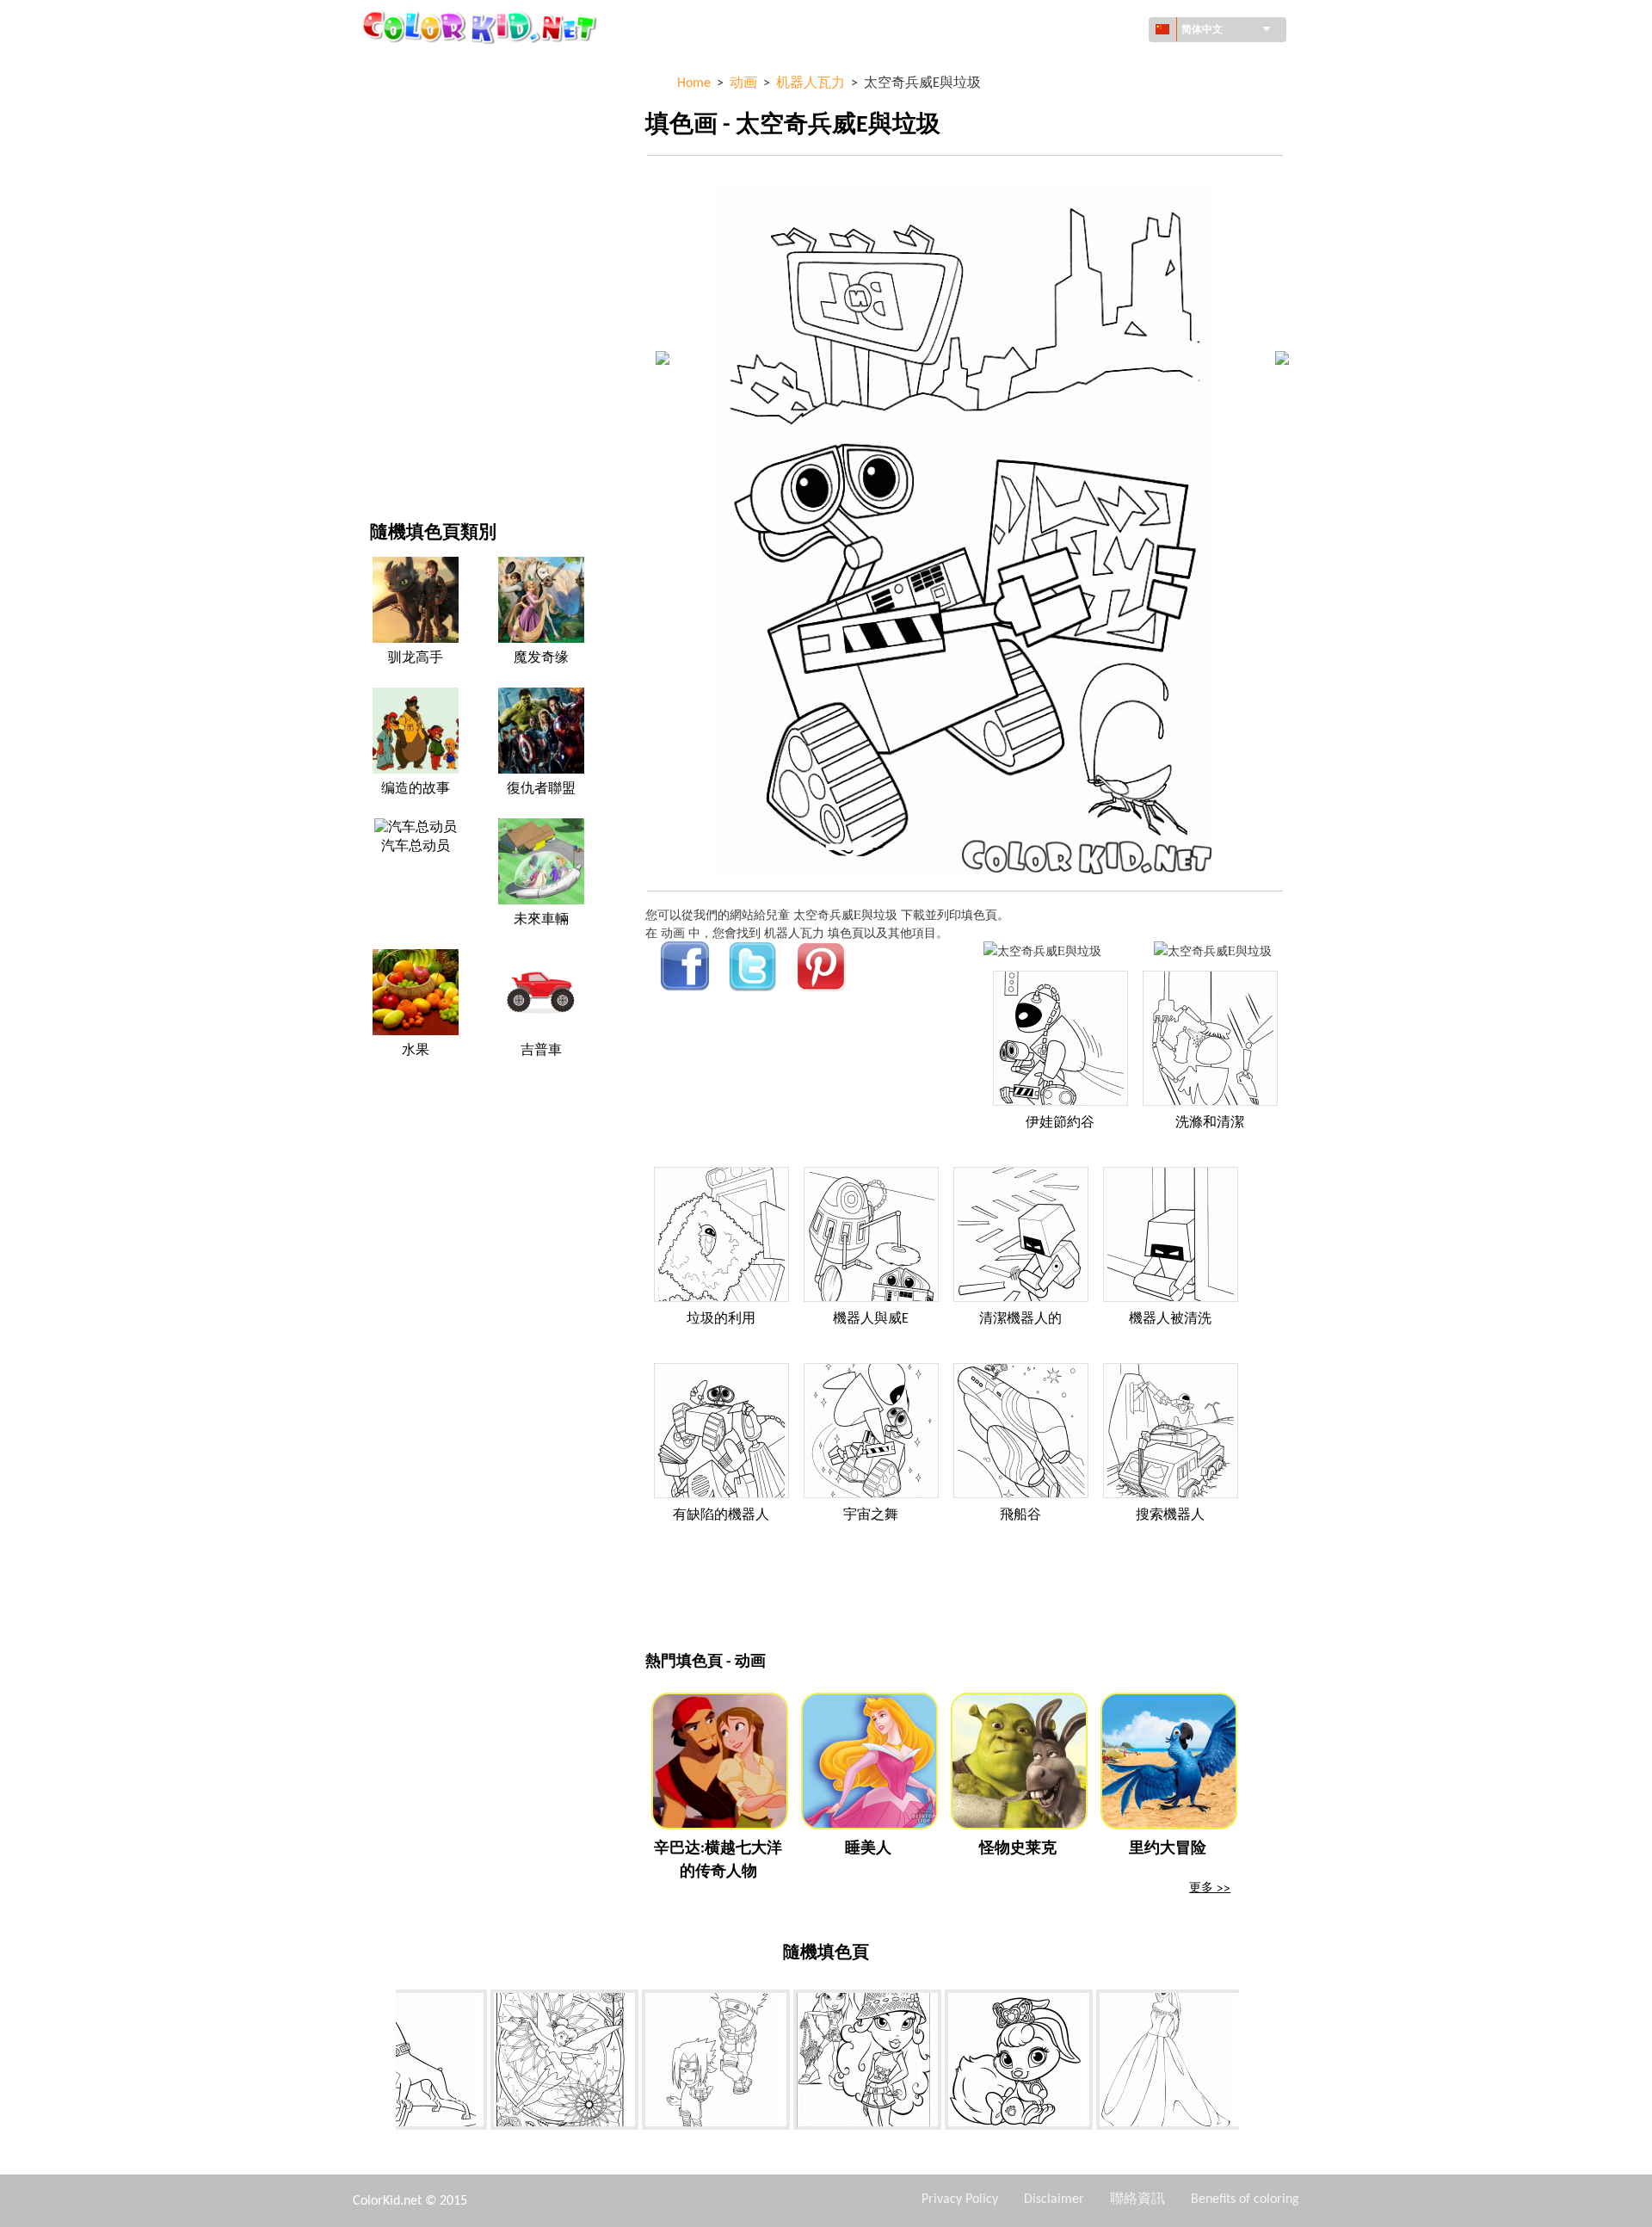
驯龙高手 (416, 658)
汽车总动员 (416, 847)
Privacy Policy (960, 2199)
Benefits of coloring (1245, 2199)
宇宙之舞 (871, 1515)
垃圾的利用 (721, 1319)
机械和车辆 (400, 68)
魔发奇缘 (541, 658)
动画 (382, 210)
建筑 (382, 139)
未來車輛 (541, 920)
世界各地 (394, 104)
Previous (383, 2064)
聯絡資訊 (1137, 2199)
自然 (382, 457)
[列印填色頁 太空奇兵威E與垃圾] (1042, 950)
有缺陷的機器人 (721, 1515)
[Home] (482, 27)
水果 (416, 1051)
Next (1252, 2064)
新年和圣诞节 (406, 386)
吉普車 (541, 1051)
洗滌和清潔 (1210, 1123)
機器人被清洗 (1170, 1319)
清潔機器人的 (1020, 1319)
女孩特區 (394, 245)
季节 (382, 280)
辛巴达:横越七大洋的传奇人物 (718, 1860)
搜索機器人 (1170, 1515)
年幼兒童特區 (406, 351)
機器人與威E (871, 1319)
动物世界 (394, 174)
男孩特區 (394, 315)
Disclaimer (1054, 2199)
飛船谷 (1020, 1515)
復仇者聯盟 (541, 789)
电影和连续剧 (406, 421)
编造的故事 (416, 789)
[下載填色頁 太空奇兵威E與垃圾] (1213, 950)
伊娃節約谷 (1060, 1123)
